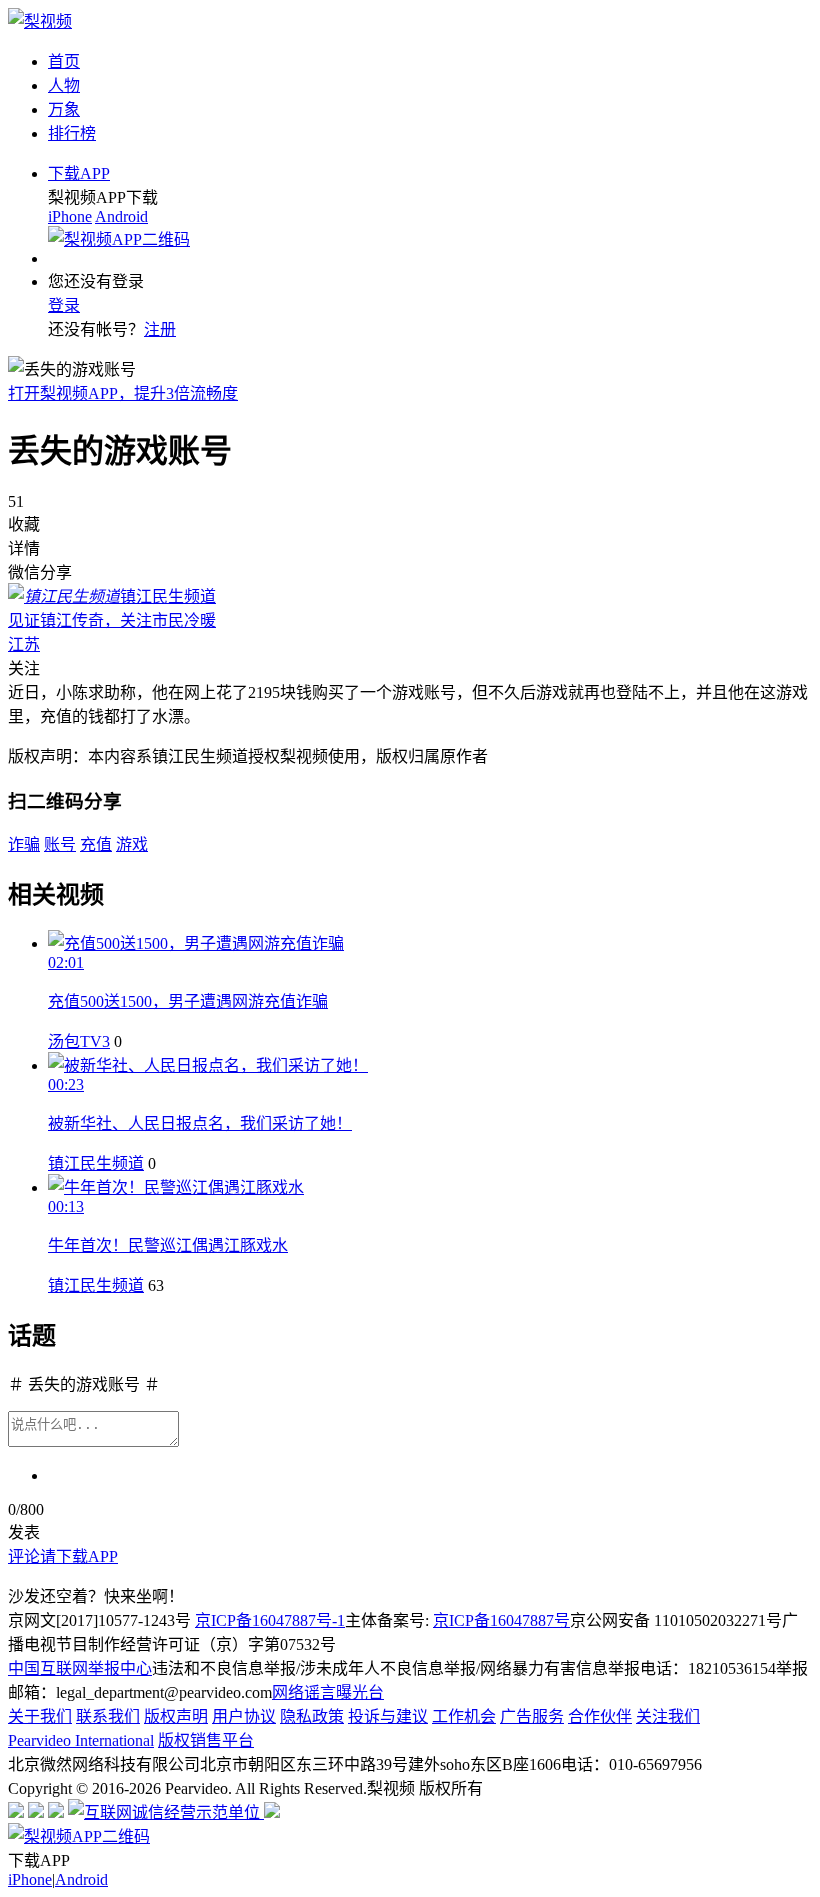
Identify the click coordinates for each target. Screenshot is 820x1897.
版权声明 (176, 1716)
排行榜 (72, 133)
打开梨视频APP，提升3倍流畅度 (123, 393)
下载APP (79, 173)
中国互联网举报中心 (80, 1668)
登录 (64, 305)
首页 (64, 61)
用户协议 (244, 1716)
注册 (160, 329)
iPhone (70, 216)
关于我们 (40, 1716)
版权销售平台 (206, 1740)
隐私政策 (312, 1716)
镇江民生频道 (96, 1163)
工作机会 (464, 1716)
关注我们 (668, 1716)
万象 (64, 109)
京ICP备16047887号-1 (270, 1620)
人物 (64, 85)
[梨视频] (40, 21)
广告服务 (532, 1716)
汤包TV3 (79, 1041)
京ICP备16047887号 (501, 1620)
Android (121, 216)
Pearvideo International (81, 1740)
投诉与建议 (388, 1716)
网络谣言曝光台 (328, 1692)
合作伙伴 (600, 1716)
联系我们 (108, 1716)
